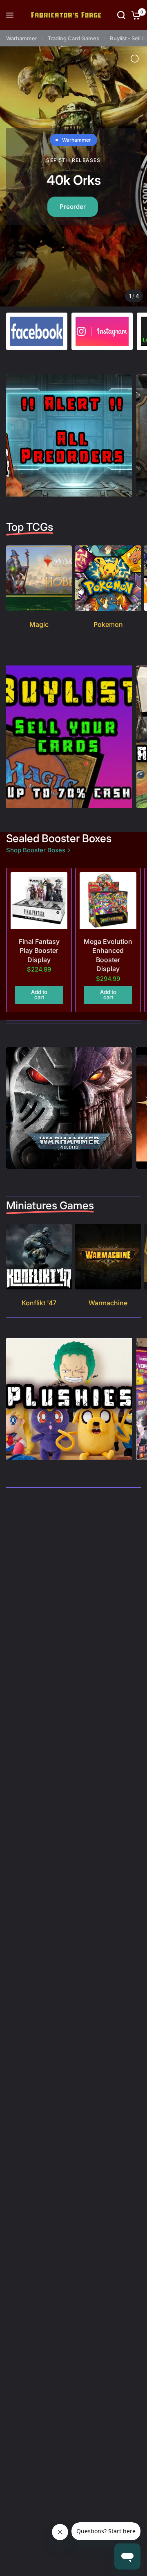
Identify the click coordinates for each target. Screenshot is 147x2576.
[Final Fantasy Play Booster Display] (39, 901)
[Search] (121, 15)
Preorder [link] (70, 208)
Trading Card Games (73, 38)
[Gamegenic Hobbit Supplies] (73, 177)
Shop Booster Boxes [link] (36, 850)
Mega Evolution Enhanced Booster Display (108, 955)
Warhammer (22, 38)
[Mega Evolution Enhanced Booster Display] (108, 901)
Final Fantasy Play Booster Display (39, 951)
